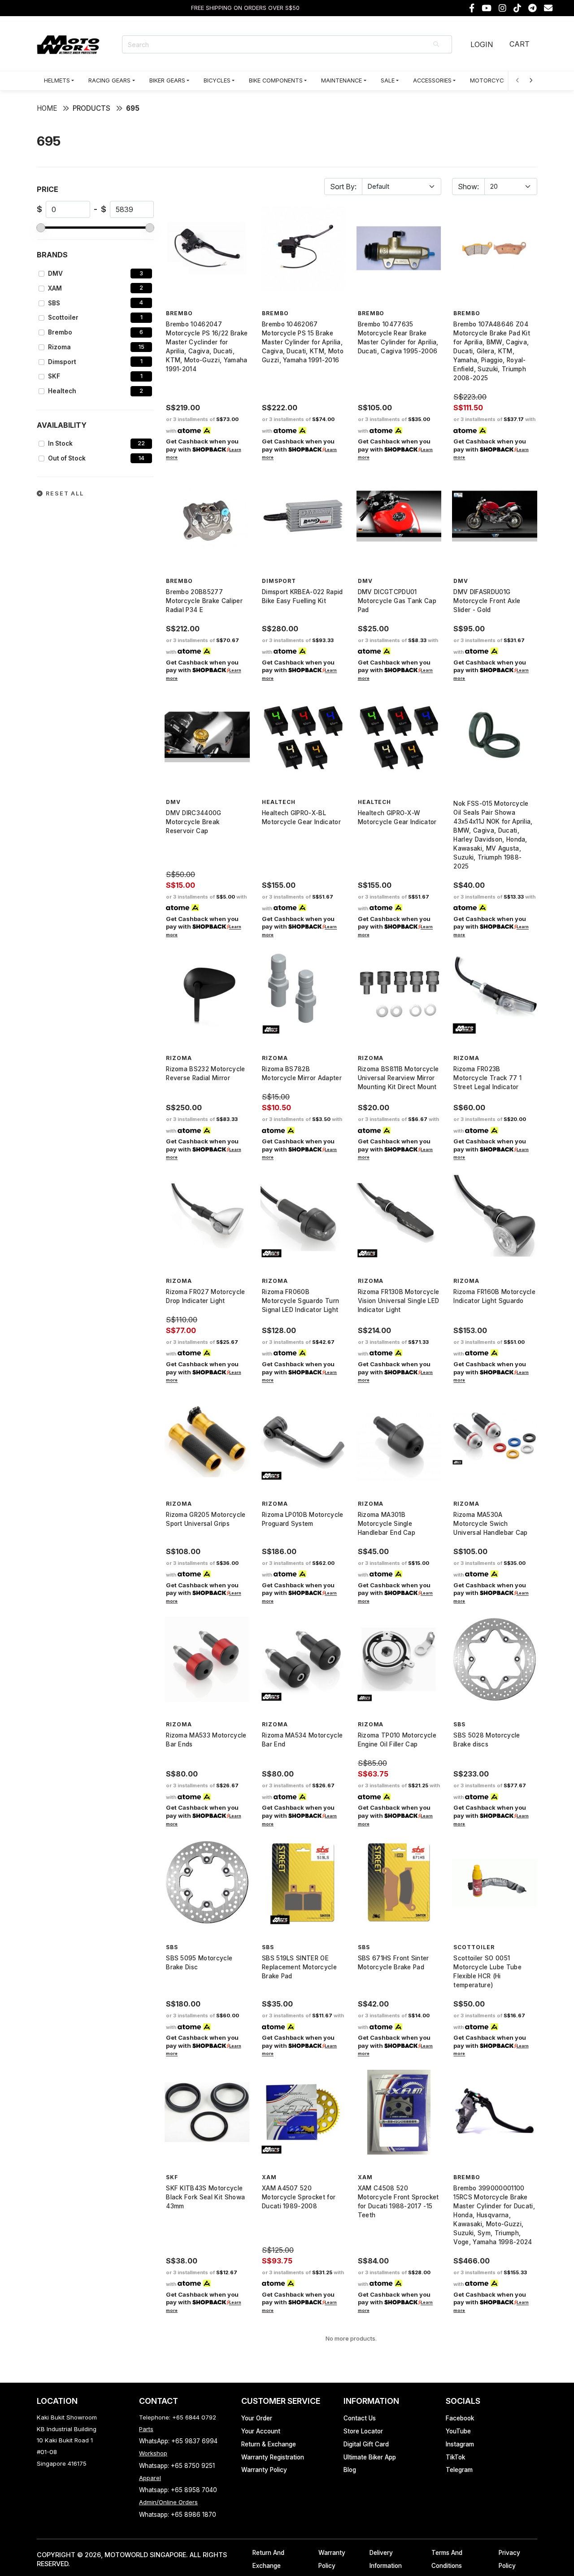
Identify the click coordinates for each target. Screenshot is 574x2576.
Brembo (60, 332)
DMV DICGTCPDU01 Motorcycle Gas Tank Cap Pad (397, 601)
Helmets (57, 80)
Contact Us (360, 2418)
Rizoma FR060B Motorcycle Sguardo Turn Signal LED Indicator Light (300, 1301)
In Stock (60, 443)
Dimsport (62, 362)
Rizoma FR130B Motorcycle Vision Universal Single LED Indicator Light (399, 1301)
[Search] (437, 44)
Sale (388, 80)
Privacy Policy (509, 2559)
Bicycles (217, 80)
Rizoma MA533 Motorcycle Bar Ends (206, 1740)
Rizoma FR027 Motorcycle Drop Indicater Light (205, 1296)
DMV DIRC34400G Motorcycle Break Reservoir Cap (194, 822)
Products (91, 108)
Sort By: (343, 187)
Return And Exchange (268, 2559)
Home (47, 108)
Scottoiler (63, 317)
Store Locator (363, 2431)
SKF (54, 376)
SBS (54, 303)
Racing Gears (109, 80)
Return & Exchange (269, 2444)
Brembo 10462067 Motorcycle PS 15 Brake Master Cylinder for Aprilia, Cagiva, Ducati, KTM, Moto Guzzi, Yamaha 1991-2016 (303, 342)
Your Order (257, 2418)
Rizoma (59, 347)
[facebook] (472, 8)
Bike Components (276, 80)
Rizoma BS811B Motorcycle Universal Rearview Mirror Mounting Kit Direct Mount (398, 1078)
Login (482, 44)
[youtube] (487, 8)
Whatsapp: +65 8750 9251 (177, 2466)
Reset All (64, 493)
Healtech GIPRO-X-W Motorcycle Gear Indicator (397, 817)
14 (141, 458)
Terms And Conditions (447, 2559)
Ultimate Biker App (370, 2457)
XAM (55, 288)
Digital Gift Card (366, 2444)
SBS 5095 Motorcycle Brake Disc (199, 1963)
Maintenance (341, 80)
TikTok (455, 2457)
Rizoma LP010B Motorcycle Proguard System (303, 1519)
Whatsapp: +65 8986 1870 (178, 2515)
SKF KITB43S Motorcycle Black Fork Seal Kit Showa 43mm (205, 2197)
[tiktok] (517, 8)
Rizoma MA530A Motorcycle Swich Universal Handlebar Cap (490, 1524)
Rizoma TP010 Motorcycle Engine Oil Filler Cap (397, 1740)
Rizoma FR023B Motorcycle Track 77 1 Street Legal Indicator (487, 1078)
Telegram (459, 2470)
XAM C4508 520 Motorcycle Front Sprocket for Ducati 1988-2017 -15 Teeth (398, 2202)
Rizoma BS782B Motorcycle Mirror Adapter (302, 1073)
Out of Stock (67, 458)
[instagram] (502, 8)
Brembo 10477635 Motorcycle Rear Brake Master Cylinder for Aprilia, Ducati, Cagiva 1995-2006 (398, 338)
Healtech (62, 391)
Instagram (460, 2444)
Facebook (460, 2418)
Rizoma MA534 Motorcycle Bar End (302, 1740)
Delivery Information (386, 2559)
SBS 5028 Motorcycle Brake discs (487, 1740)
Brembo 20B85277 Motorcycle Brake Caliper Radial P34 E (204, 601)
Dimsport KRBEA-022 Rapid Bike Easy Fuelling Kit (302, 596)
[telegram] (533, 8)
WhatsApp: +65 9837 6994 (178, 2441)
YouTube (458, 2431)
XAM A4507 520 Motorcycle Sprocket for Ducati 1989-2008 (299, 2197)
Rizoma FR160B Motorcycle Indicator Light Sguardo (494, 1296)
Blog (350, 2470)
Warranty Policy (264, 2470)
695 (133, 108)
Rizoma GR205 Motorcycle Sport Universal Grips (206, 1519)
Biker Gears (167, 80)
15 (141, 347)
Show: (468, 187)
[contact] (548, 8)
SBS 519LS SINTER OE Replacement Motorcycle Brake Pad (299, 1967)
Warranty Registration (273, 2457)
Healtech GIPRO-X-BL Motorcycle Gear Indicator (301, 817)
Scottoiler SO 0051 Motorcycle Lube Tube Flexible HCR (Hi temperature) (487, 1972)
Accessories (432, 80)
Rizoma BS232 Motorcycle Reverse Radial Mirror (205, 1073)
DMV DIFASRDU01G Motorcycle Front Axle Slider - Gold (487, 601)
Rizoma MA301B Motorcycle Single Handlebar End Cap (387, 1524)
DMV (55, 274)
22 (141, 443)
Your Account (261, 2431)
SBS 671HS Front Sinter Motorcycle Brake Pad (394, 1963)
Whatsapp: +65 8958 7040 (178, 2490)
